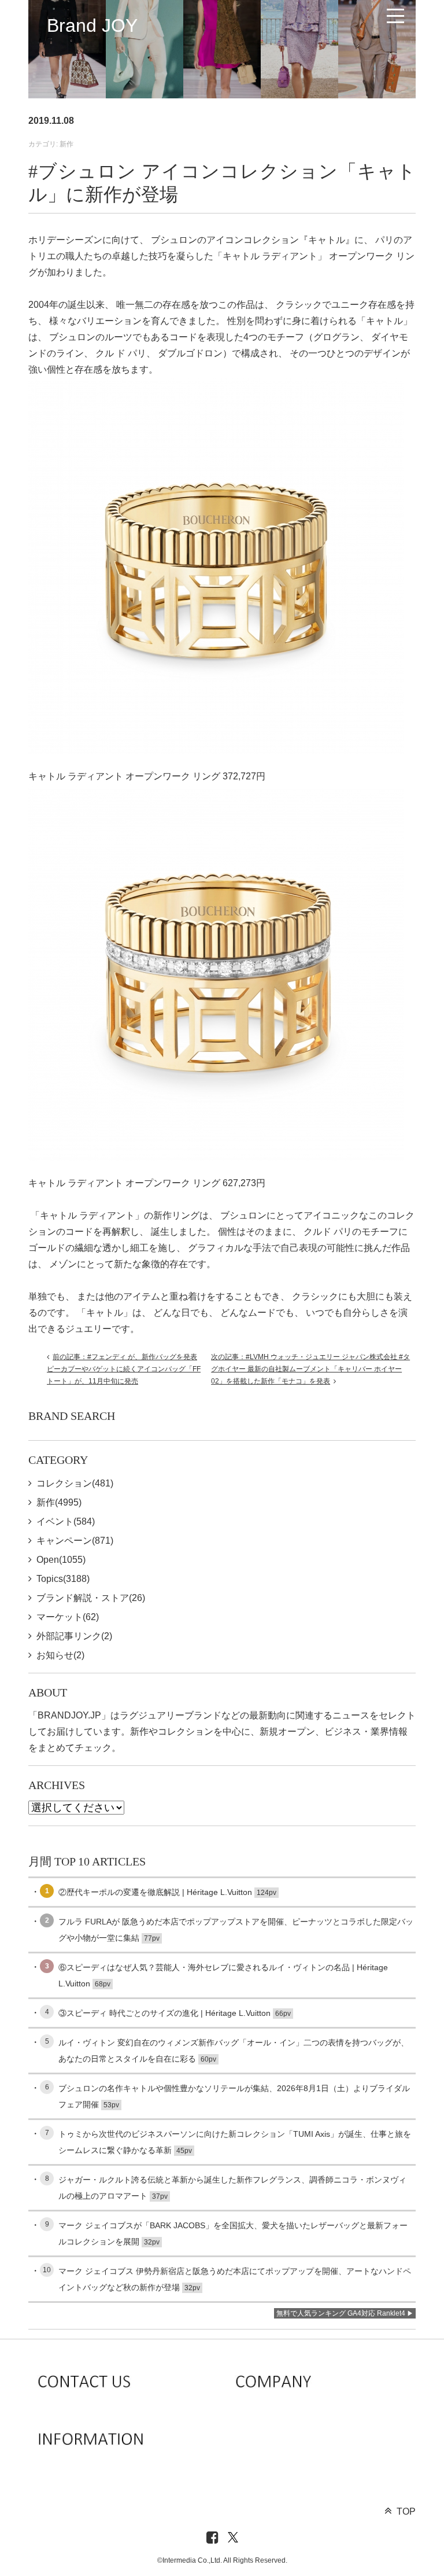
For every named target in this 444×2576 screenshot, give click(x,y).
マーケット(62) (68, 1617)
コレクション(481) (75, 1483)
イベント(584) (66, 1521)
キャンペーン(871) (75, 1541)
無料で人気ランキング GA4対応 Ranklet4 (341, 2313)
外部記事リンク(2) (74, 1636)
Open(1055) (61, 1560)
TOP (406, 2511)
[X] (233, 2538)
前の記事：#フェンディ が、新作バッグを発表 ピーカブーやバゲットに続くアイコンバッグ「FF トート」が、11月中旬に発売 (124, 1369)
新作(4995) (59, 1502)
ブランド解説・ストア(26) (91, 1598)
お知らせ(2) (60, 1655)
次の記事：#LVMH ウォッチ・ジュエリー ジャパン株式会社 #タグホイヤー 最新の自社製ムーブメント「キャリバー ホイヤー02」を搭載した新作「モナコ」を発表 (310, 1369)
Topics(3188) (63, 1579)
